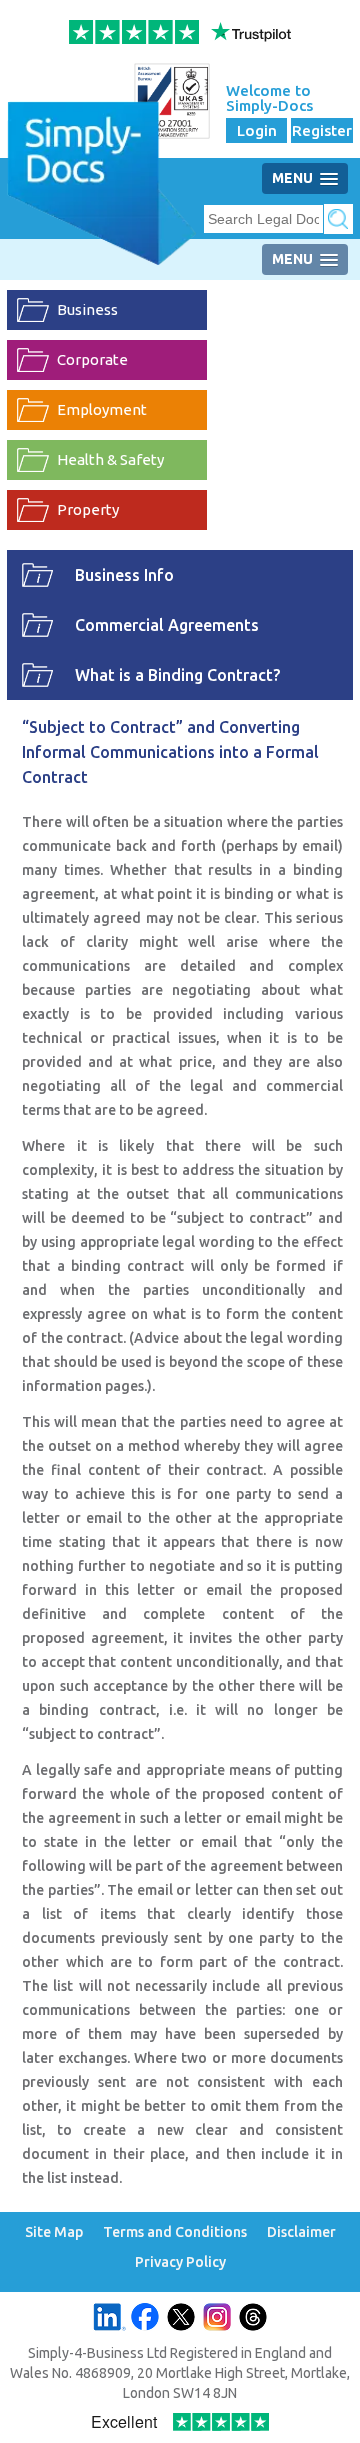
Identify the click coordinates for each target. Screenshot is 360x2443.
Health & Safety (110, 459)
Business (87, 309)
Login (257, 130)
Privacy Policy (180, 2262)
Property (88, 509)
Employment (102, 409)
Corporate (92, 359)
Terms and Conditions (175, 2232)
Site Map (54, 2232)
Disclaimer (301, 2232)
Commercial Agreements (167, 625)
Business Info (124, 575)
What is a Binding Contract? (177, 675)
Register (322, 130)
